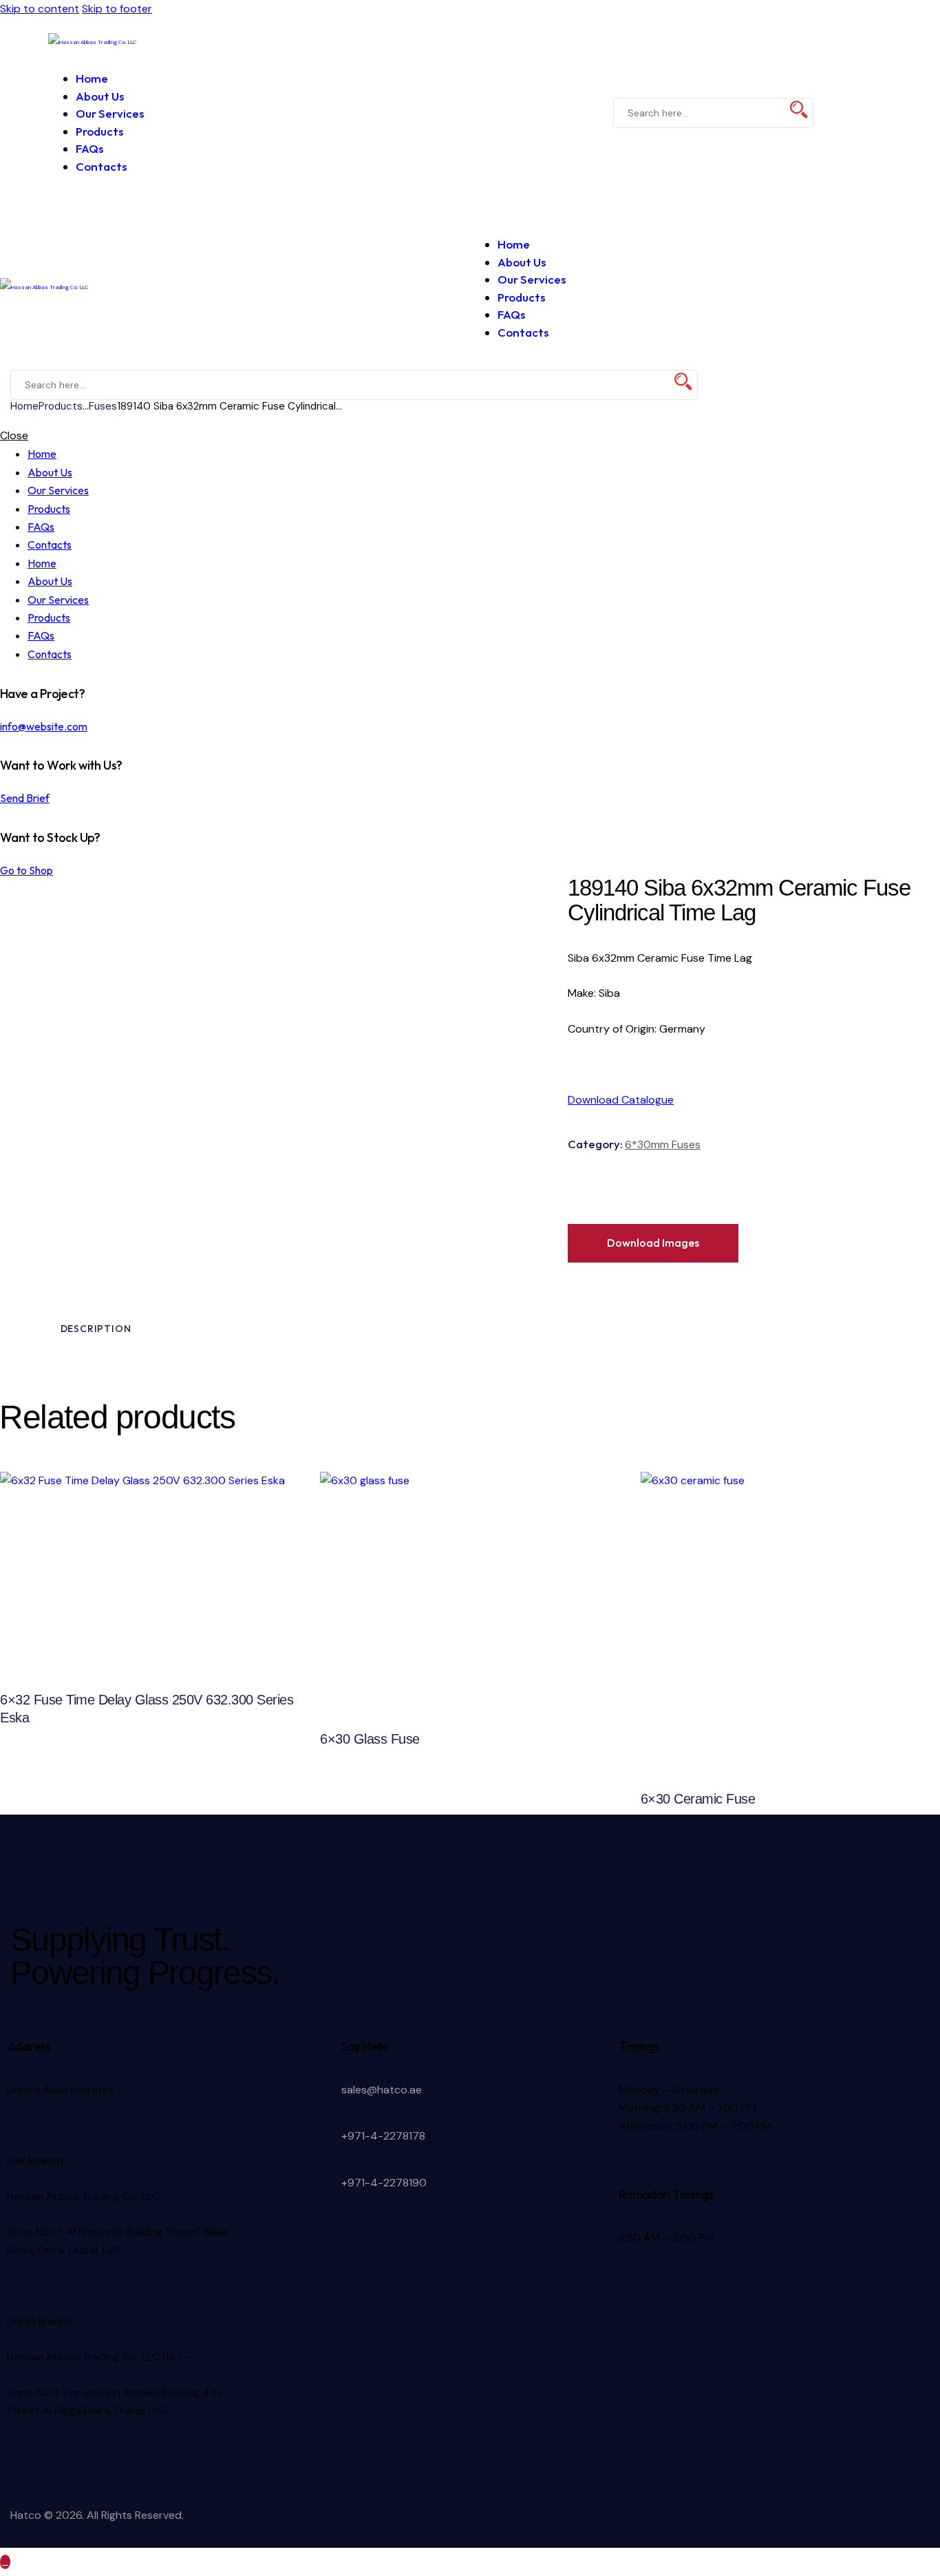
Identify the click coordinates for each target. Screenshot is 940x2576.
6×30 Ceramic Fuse (698, 1799)
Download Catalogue (621, 1100)
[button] (56, 60)
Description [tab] (96, 1329)
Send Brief (25, 798)
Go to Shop (26, 870)
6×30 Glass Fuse (370, 1739)
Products (61, 406)
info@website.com (44, 726)
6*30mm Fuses (663, 1144)
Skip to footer (117, 9)
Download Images (653, 1243)
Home (24, 406)
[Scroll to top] (5, 2562)
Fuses (103, 406)
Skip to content (40, 9)
